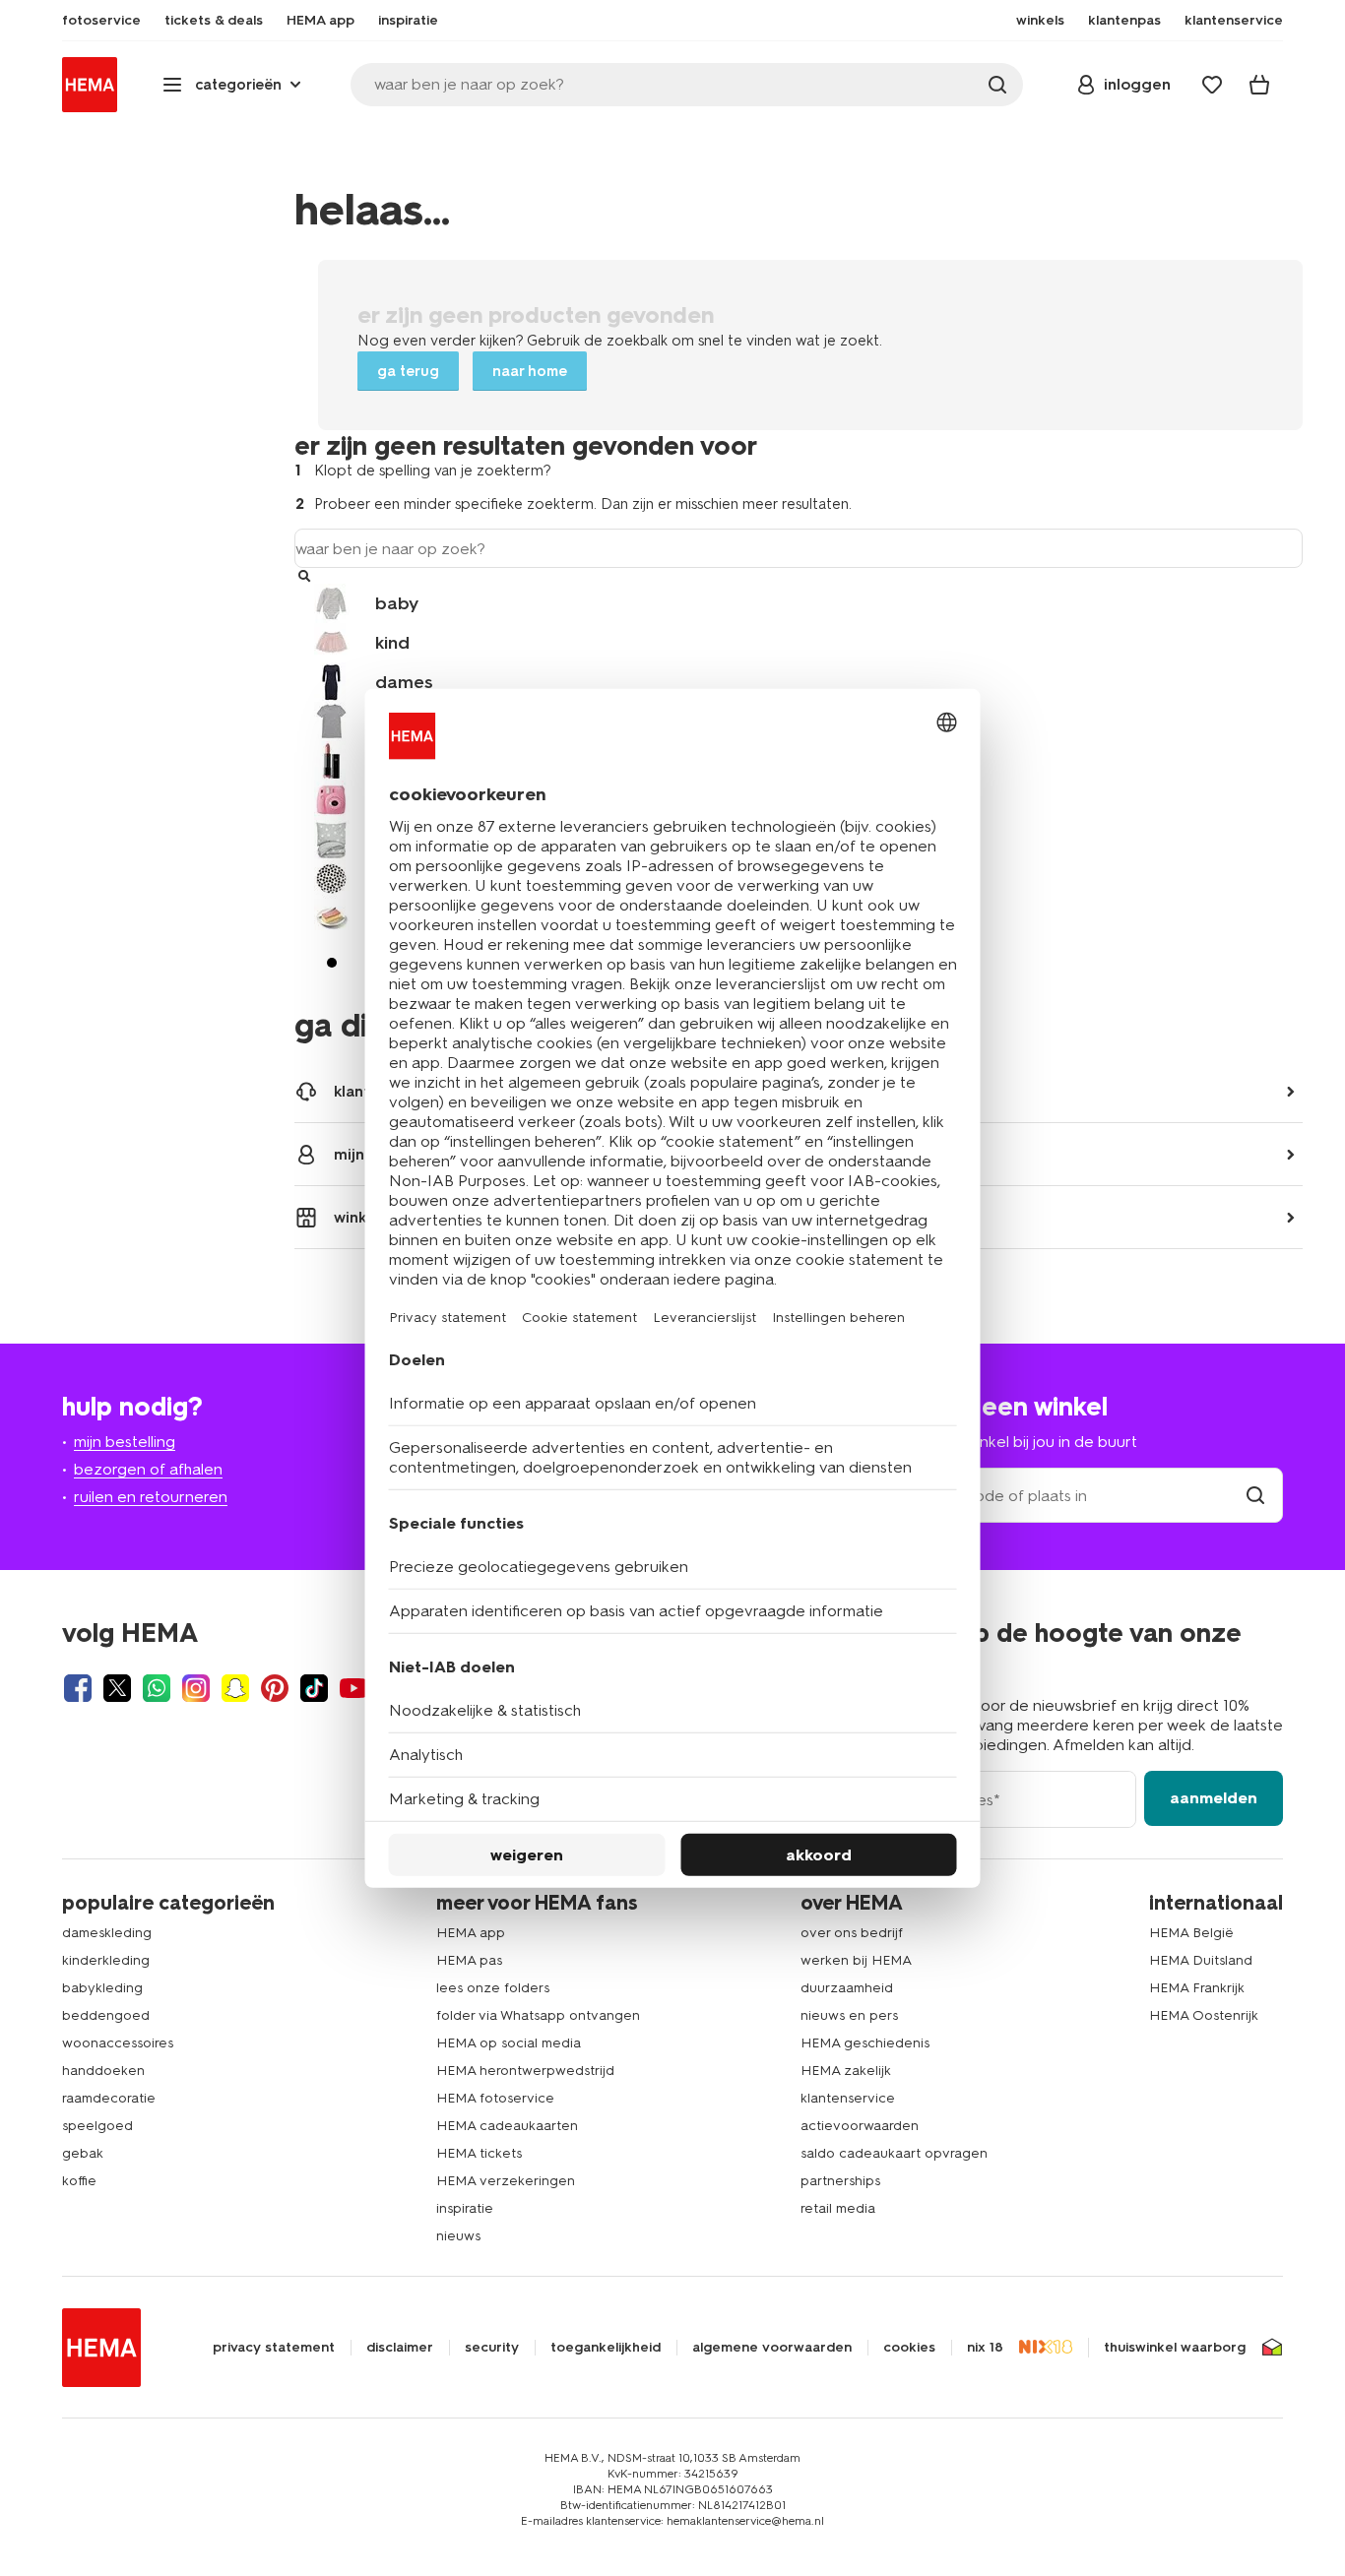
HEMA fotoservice (495, 2098)
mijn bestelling (125, 1442)
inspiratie (465, 2208)
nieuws (458, 2236)
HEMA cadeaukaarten (507, 2126)
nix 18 (985, 2348)
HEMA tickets (479, 2153)
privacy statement (274, 2348)
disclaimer (400, 2348)
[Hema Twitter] (117, 1688)
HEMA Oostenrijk (1204, 2015)
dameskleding (107, 1933)
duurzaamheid (847, 1988)
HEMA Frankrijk (1197, 1988)
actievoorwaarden (860, 2126)
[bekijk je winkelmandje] (1259, 85)
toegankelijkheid (606, 2348)
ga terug (408, 371)
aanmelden (1214, 1798)
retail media (838, 2208)
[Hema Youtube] (353, 1688)
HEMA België (1191, 1933)
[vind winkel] (1255, 1496)
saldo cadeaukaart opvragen (894, 2153)
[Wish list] (1212, 85)
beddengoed (106, 2015)
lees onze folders (493, 1988)
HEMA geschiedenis (865, 2043)
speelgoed (97, 2126)
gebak (83, 2153)
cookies (909, 2348)
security (492, 2348)
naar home (530, 371)
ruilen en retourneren (151, 1497)
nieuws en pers (849, 2015)
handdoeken (103, 2071)
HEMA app (471, 1933)
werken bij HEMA (856, 1960)
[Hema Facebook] (78, 1688)
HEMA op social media (509, 2043)
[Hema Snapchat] (235, 1688)
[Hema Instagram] (196, 1688)
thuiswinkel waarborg (1175, 2348)
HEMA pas (469, 1960)
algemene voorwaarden (772, 2348)
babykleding (102, 1988)
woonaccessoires (118, 2043)
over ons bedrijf (852, 1933)
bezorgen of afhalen (148, 1469)
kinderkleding (106, 1960)
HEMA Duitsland (1201, 1960)
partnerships (840, 2181)
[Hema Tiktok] (314, 1688)
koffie (79, 2181)
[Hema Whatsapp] (157, 1688)
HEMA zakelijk (846, 2071)
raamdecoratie (109, 2098)
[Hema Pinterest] (275, 1688)
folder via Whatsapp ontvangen (538, 2015)
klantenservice (848, 2098)
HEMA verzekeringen (506, 2181)
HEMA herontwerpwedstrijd (525, 2071)
